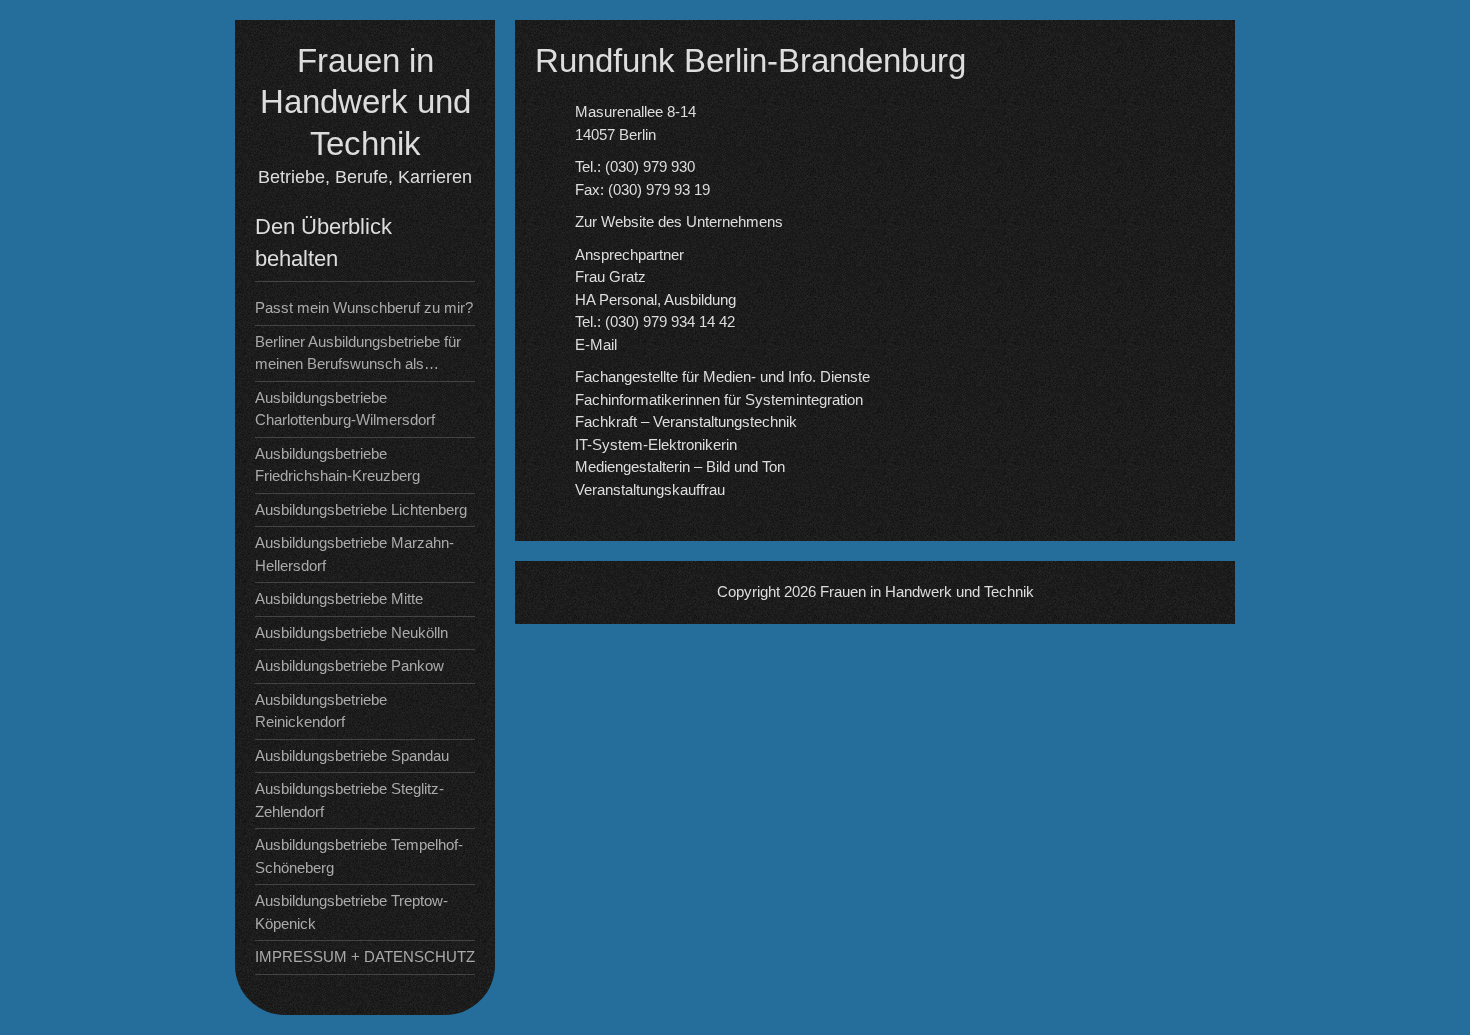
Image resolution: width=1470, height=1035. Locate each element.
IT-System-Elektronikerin (656, 444)
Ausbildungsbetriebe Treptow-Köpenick (351, 912)
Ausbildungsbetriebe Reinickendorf (321, 711)
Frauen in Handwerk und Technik (365, 102)
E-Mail (596, 344)
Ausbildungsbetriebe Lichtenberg (361, 509)
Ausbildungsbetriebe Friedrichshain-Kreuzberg (337, 465)
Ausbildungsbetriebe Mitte (339, 598)
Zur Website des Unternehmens (679, 221)
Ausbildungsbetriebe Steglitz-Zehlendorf (349, 800)
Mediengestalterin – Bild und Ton (680, 466)
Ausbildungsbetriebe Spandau (352, 755)
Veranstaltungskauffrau (650, 489)
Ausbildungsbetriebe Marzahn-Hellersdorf (354, 554)
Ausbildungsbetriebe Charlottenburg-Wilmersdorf (345, 409)
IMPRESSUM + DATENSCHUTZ (365, 956)
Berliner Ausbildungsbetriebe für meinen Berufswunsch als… (358, 353)
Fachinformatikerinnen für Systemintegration (719, 399)
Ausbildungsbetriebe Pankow (349, 665)
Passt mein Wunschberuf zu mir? (364, 307)
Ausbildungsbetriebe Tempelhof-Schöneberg (359, 856)
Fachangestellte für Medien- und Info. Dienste (722, 376)
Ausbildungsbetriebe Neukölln (351, 632)
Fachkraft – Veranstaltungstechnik (686, 421)
